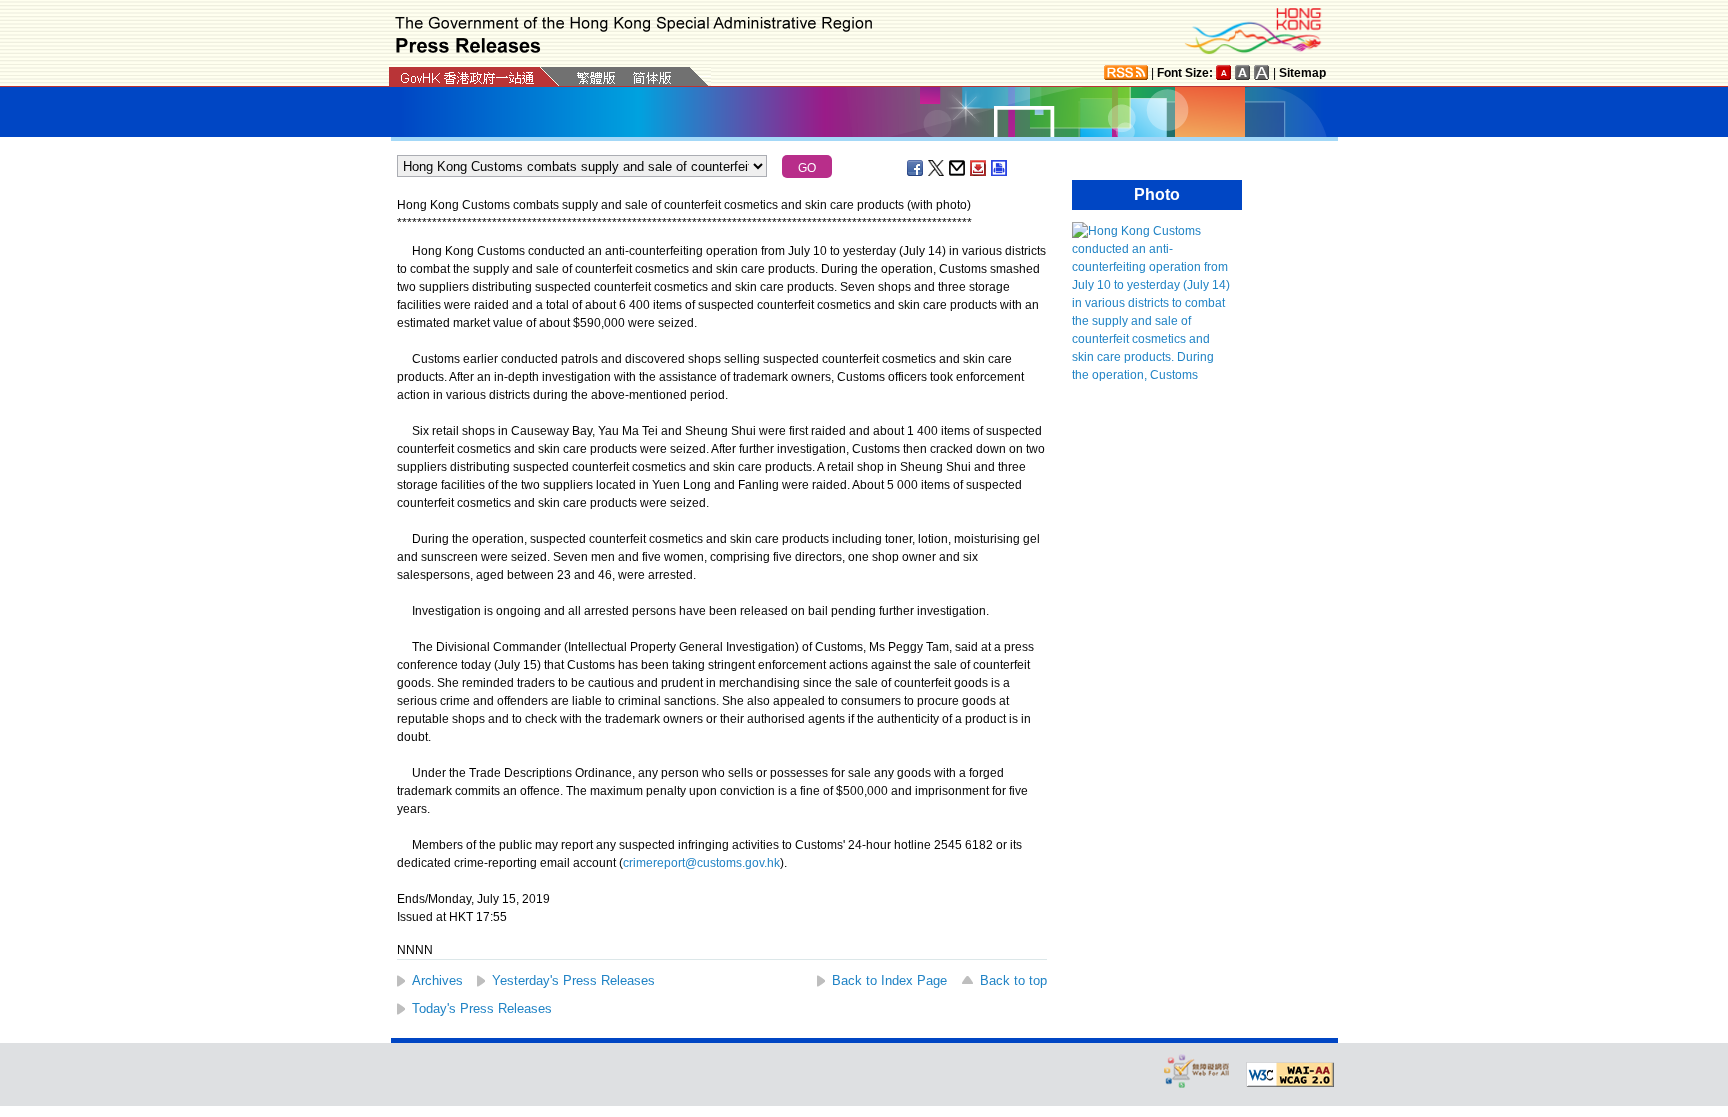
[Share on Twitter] (937, 168)
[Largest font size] (1262, 72)
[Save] (979, 168)
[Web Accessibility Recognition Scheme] (1197, 1070)
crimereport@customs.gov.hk (701, 863)
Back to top (1013, 980)
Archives (437, 980)
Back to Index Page (889, 980)
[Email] (958, 168)
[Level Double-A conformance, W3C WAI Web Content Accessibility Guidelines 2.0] (1290, 1075)
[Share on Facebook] (916, 168)
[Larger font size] (1243, 72)
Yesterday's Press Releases (573, 980)
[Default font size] (1224, 72)
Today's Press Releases (482, 1008)
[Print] (1000, 168)
